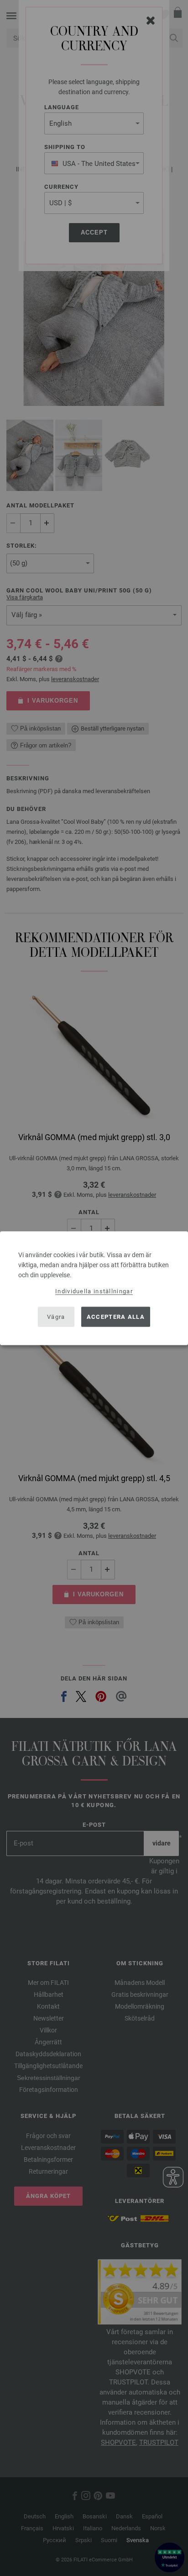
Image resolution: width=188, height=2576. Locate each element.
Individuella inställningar (94, 1291)
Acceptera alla (116, 1317)
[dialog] (94, 1288)
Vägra (56, 1317)
